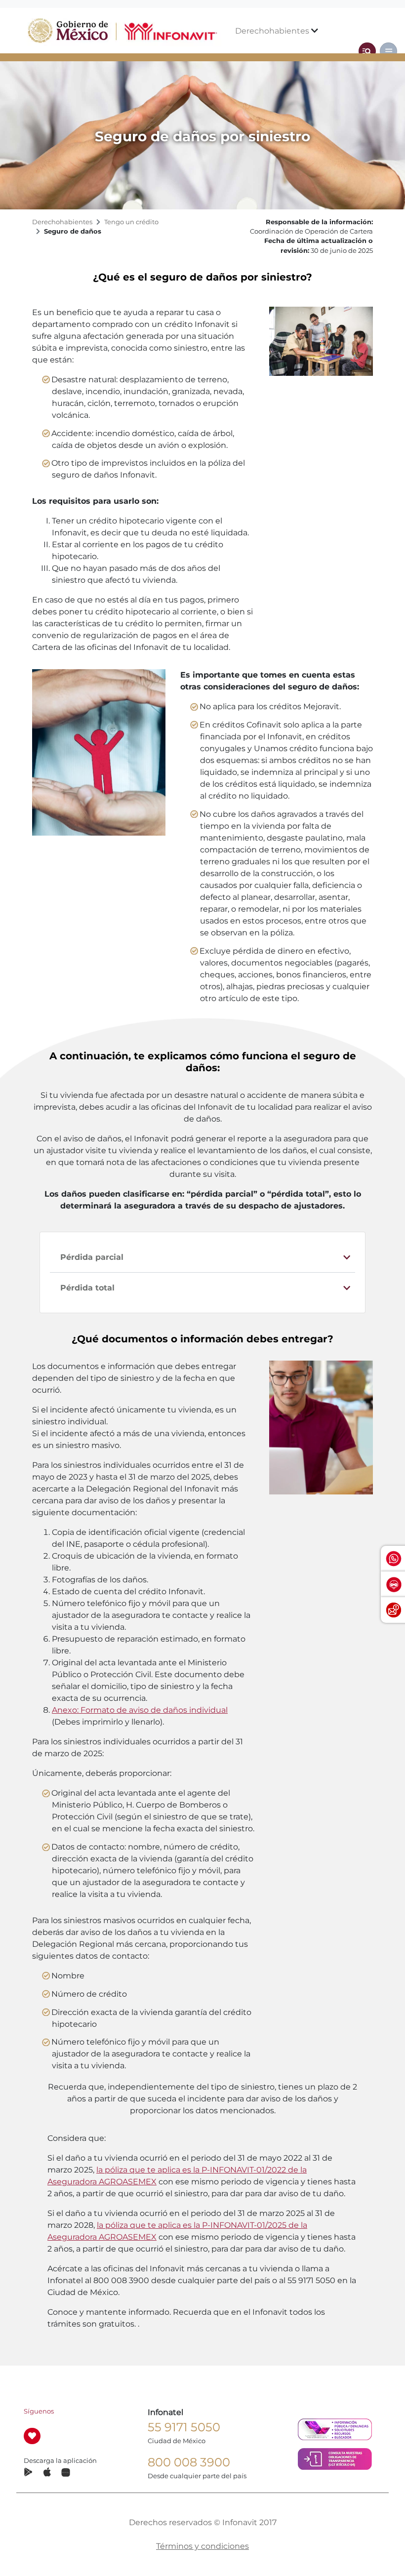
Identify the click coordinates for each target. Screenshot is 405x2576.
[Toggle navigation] (367, 51)
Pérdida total (87, 1288)
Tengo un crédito (131, 222)
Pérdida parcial (92, 1257)
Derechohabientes (273, 31)
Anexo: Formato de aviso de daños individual (140, 1710)
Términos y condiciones (202, 2546)
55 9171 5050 (184, 2427)
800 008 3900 (189, 2462)
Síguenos (39, 2411)
